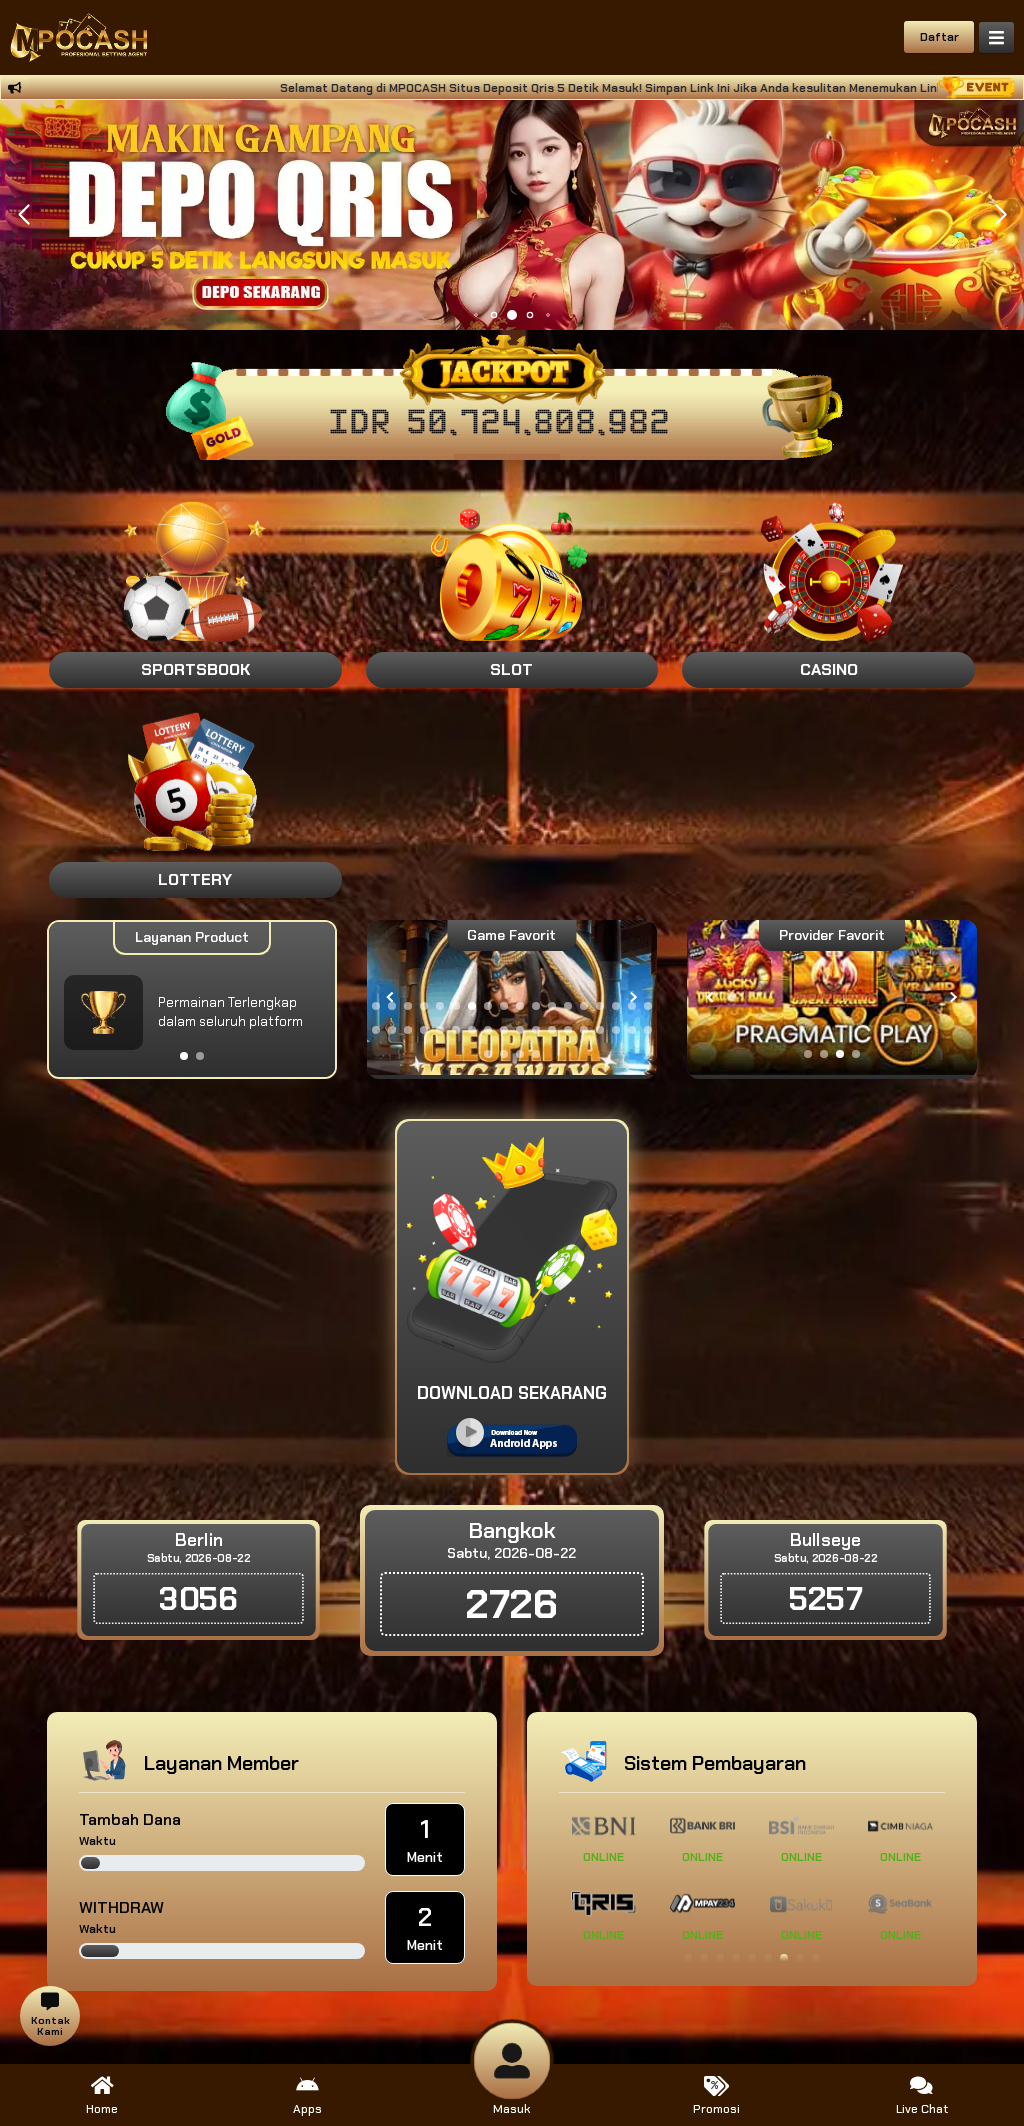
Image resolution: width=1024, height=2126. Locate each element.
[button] (1000, 215)
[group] (832, 997)
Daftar (939, 37)
